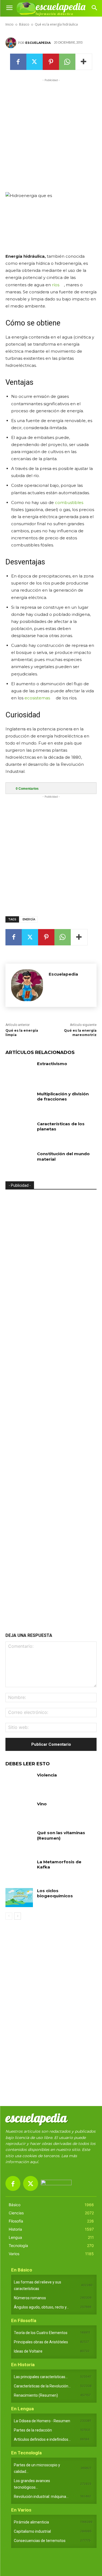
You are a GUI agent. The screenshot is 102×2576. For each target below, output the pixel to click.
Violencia (47, 1775)
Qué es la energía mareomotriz (80, 1033)
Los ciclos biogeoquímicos (55, 1893)
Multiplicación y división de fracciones (63, 1097)
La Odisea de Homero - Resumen (42, 2421)
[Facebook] (18, 62)
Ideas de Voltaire (28, 2351)
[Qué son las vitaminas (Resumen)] (19, 1840)
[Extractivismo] (19, 1071)
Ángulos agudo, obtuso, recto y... (41, 2307)
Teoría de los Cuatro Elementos (41, 2333)
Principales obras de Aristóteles (41, 2342)
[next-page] (18, 1916)
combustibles (69, 502)
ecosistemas (37, 698)
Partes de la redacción (33, 2430)
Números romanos (30, 2298)
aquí (34, 2162)
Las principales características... (41, 2377)
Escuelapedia (38, 43)
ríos (56, 285)
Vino (42, 1804)
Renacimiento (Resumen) (36, 2395)
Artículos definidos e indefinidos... (42, 2439)
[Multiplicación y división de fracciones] (19, 1101)
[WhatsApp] (67, 62)
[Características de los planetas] (19, 1131)
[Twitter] (35, 62)
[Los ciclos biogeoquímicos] (19, 1898)
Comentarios (27, 789)
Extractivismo (52, 1064)
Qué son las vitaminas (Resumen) (61, 1835)
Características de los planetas (61, 1126)
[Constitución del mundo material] (19, 1161)
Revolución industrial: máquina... (41, 2497)
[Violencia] (19, 1782)
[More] (84, 62)
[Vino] (19, 1811)
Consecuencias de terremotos (40, 2541)
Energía (29, 919)
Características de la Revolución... (42, 2386)
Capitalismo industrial (32, 2531)
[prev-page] (9, 1916)
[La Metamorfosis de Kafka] (19, 1869)
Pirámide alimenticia (31, 2522)
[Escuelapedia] (12, 43)
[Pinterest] (51, 62)
